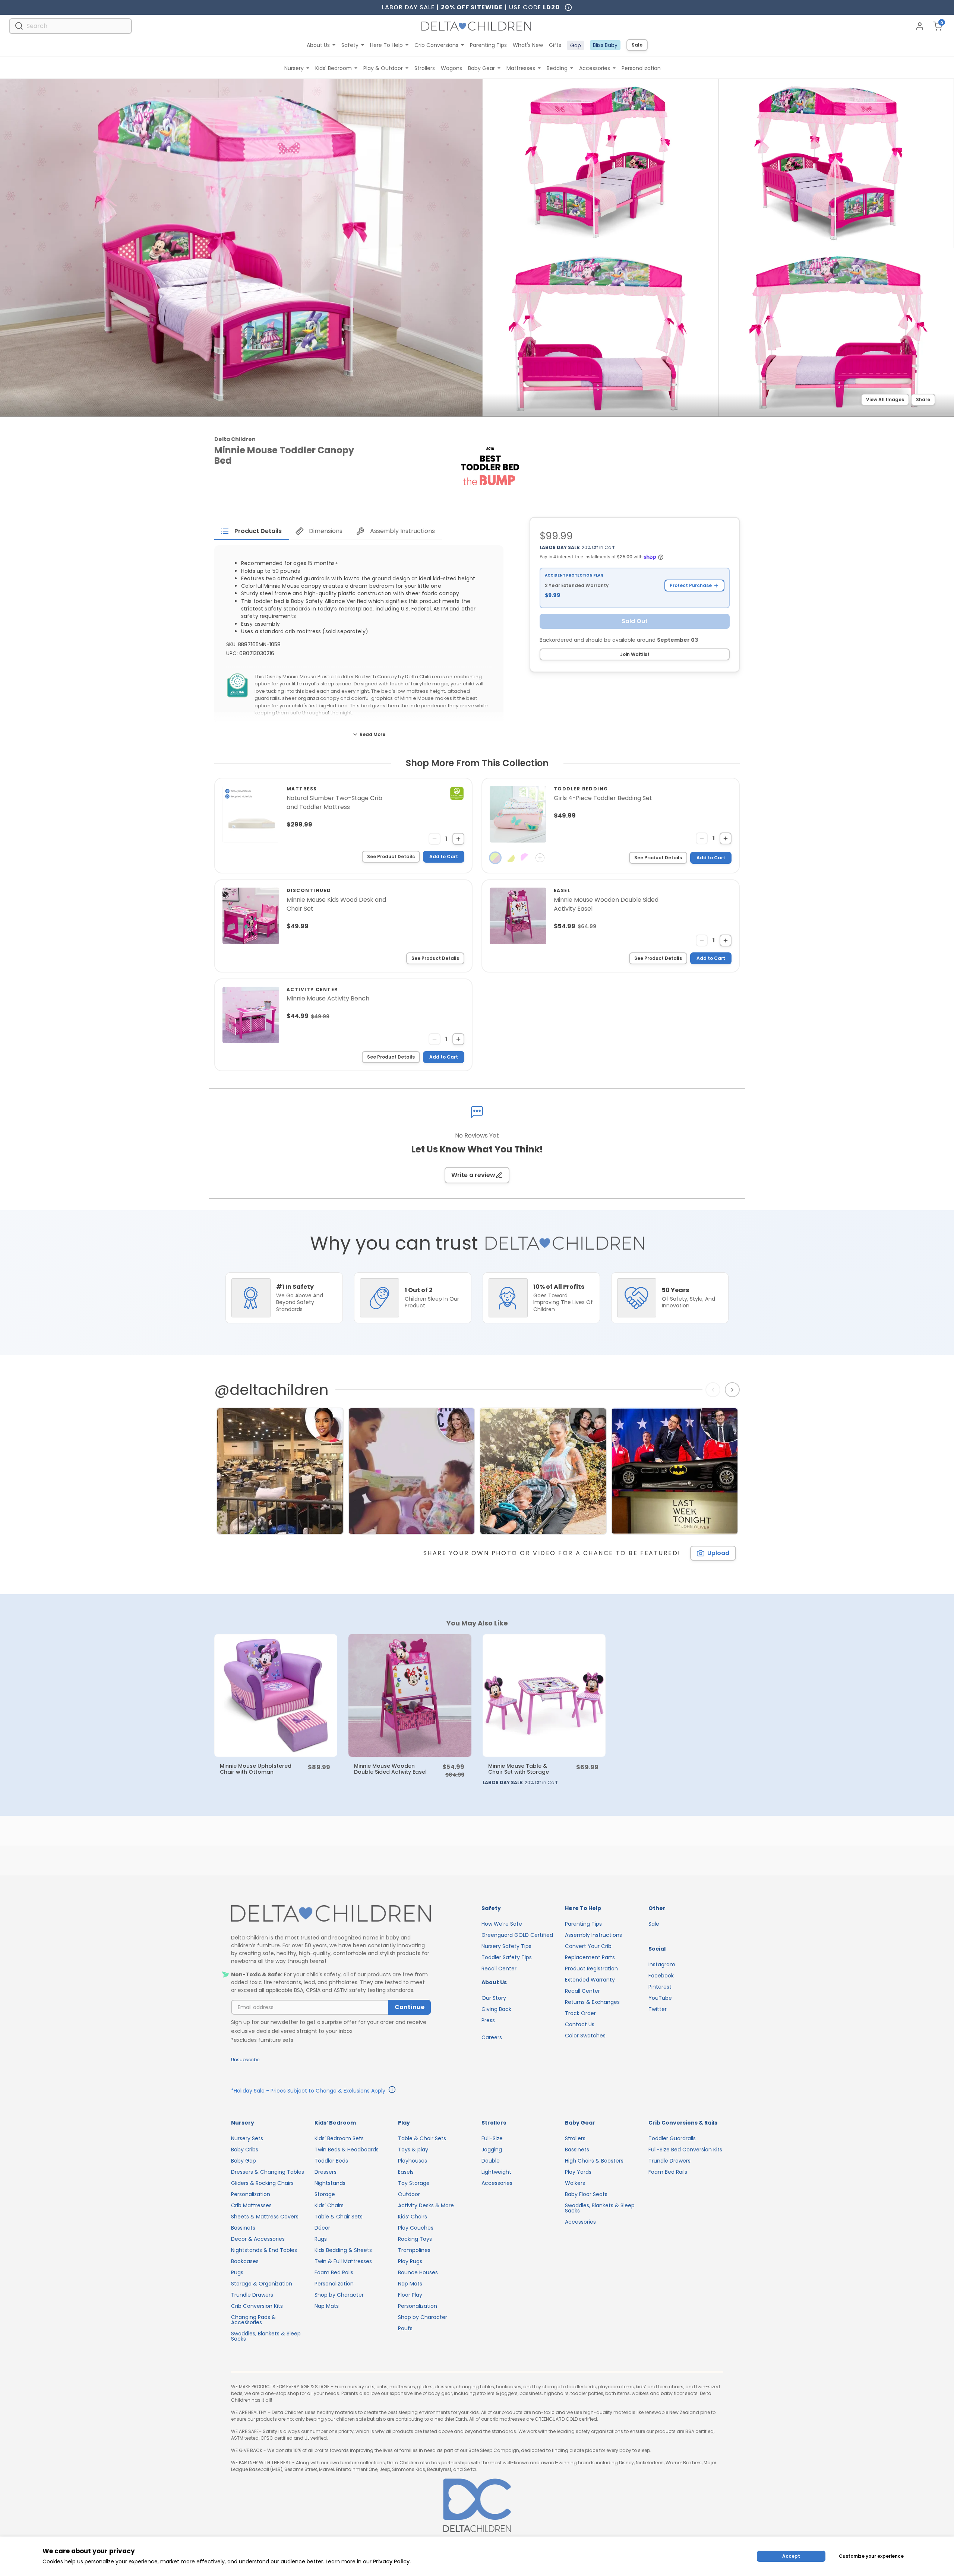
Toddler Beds (331, 2161)
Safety (350, 45)
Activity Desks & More (426, 2205)
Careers (492, 2037)
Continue (410, 2007)
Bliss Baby (605, 45)
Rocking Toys (415, 2239)
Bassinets (243, 2228)
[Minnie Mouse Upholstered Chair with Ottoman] (276, 1695)
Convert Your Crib (588, 1946)
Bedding (557, 68)
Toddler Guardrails (672, 2138)
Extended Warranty (590, 1980)
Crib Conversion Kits (257, 2306)
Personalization (641, 68)
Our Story (494, 1998)
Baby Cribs (245, 2150)
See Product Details (391, 856)
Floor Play (410, 2295)
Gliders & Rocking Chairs (262, 2183)
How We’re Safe (502, 1924)
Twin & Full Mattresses (343, 2261)
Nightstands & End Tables (264, 2250)
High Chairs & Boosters (594, 2161)
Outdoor (409, 2194)
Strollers (425, 68)
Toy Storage (414, 2183)
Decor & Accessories (258, 2239)
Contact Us (580, 2024)
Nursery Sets (247, 2138)
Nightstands (330, 2183)
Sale (637, 45)
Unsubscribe (245, 2060)
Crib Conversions (436, 45)
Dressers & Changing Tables (268, 2172)
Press (488, 2020)
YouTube (660, 1998)
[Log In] (920, 26)
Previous (714, 1390)
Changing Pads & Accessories (253, 2320)
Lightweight (496, 2172)
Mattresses (521, 68)
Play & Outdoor (383, 68)
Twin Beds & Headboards (347, 2150)
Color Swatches (585, 2036)
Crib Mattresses (251, 2205)
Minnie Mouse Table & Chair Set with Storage (519, 1769)
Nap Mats (327, 2306)
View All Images (885, 399)
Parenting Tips (488, 45)
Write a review (473, 1175)
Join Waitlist (635, 654)
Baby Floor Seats (586, 2194)
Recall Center (499, 1969)
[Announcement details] (392, 2091)
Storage (325, 2194)
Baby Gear (481, 68)
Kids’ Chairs (329, 2205)
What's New (528, 45)
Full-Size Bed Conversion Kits (685, 2150)
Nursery (294, 68)
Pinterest (660, 1987)
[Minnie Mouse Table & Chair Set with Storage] (544, 1695)
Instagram (662, 1964)
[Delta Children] (331, 1914)
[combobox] (70, 26)
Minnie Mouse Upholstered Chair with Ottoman (256, 1769)
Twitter (658, 2009)
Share (923, 399)
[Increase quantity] (458, 839)
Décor (322, 2228)
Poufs (405, 2328)
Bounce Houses (418, 2272)
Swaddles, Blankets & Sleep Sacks (266, 2336)
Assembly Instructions (593, 1935)
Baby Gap (244, 2161)
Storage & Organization (262, 2284)
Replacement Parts (590, 1957)
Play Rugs (410, 2261)
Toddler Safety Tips (507, 1957)
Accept (791, 2556)
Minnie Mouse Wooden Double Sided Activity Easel (390, 1769)
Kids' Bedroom (334, 68)
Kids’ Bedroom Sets (339, 2138)
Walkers (575, 2183)
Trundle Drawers (252, 2295)
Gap (576, 45)
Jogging (492, 2150)
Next (733, 1390)
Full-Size (492, 2138)
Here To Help (386, 45)
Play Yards (578, 2172)
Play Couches (416, 2228)
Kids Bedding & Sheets (343, 2250)
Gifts (555, 45)
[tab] (252, 531)
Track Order (580, 2013)
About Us (318, 45)
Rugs (237, 2272)
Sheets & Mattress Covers (265, 2217)
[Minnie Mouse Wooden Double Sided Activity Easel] (410, 1695)
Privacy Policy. (392, 2561)
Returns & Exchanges (592, 2002)
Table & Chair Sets (339, 2217)
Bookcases (245, 2261)
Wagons (451, 68)
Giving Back (496, 2009)
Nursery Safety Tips (506, 1946)
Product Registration (591, 1969)
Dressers (326, 2172)
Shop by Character (339, 2295)
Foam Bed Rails (334, 2272)
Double (491, 2161)
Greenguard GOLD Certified (517, 1935)
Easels (406, 2172)
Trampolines (414, 2250)
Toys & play (413, 2150)
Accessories (595, 68)
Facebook (661, 1976)
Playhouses (413, 2161)
